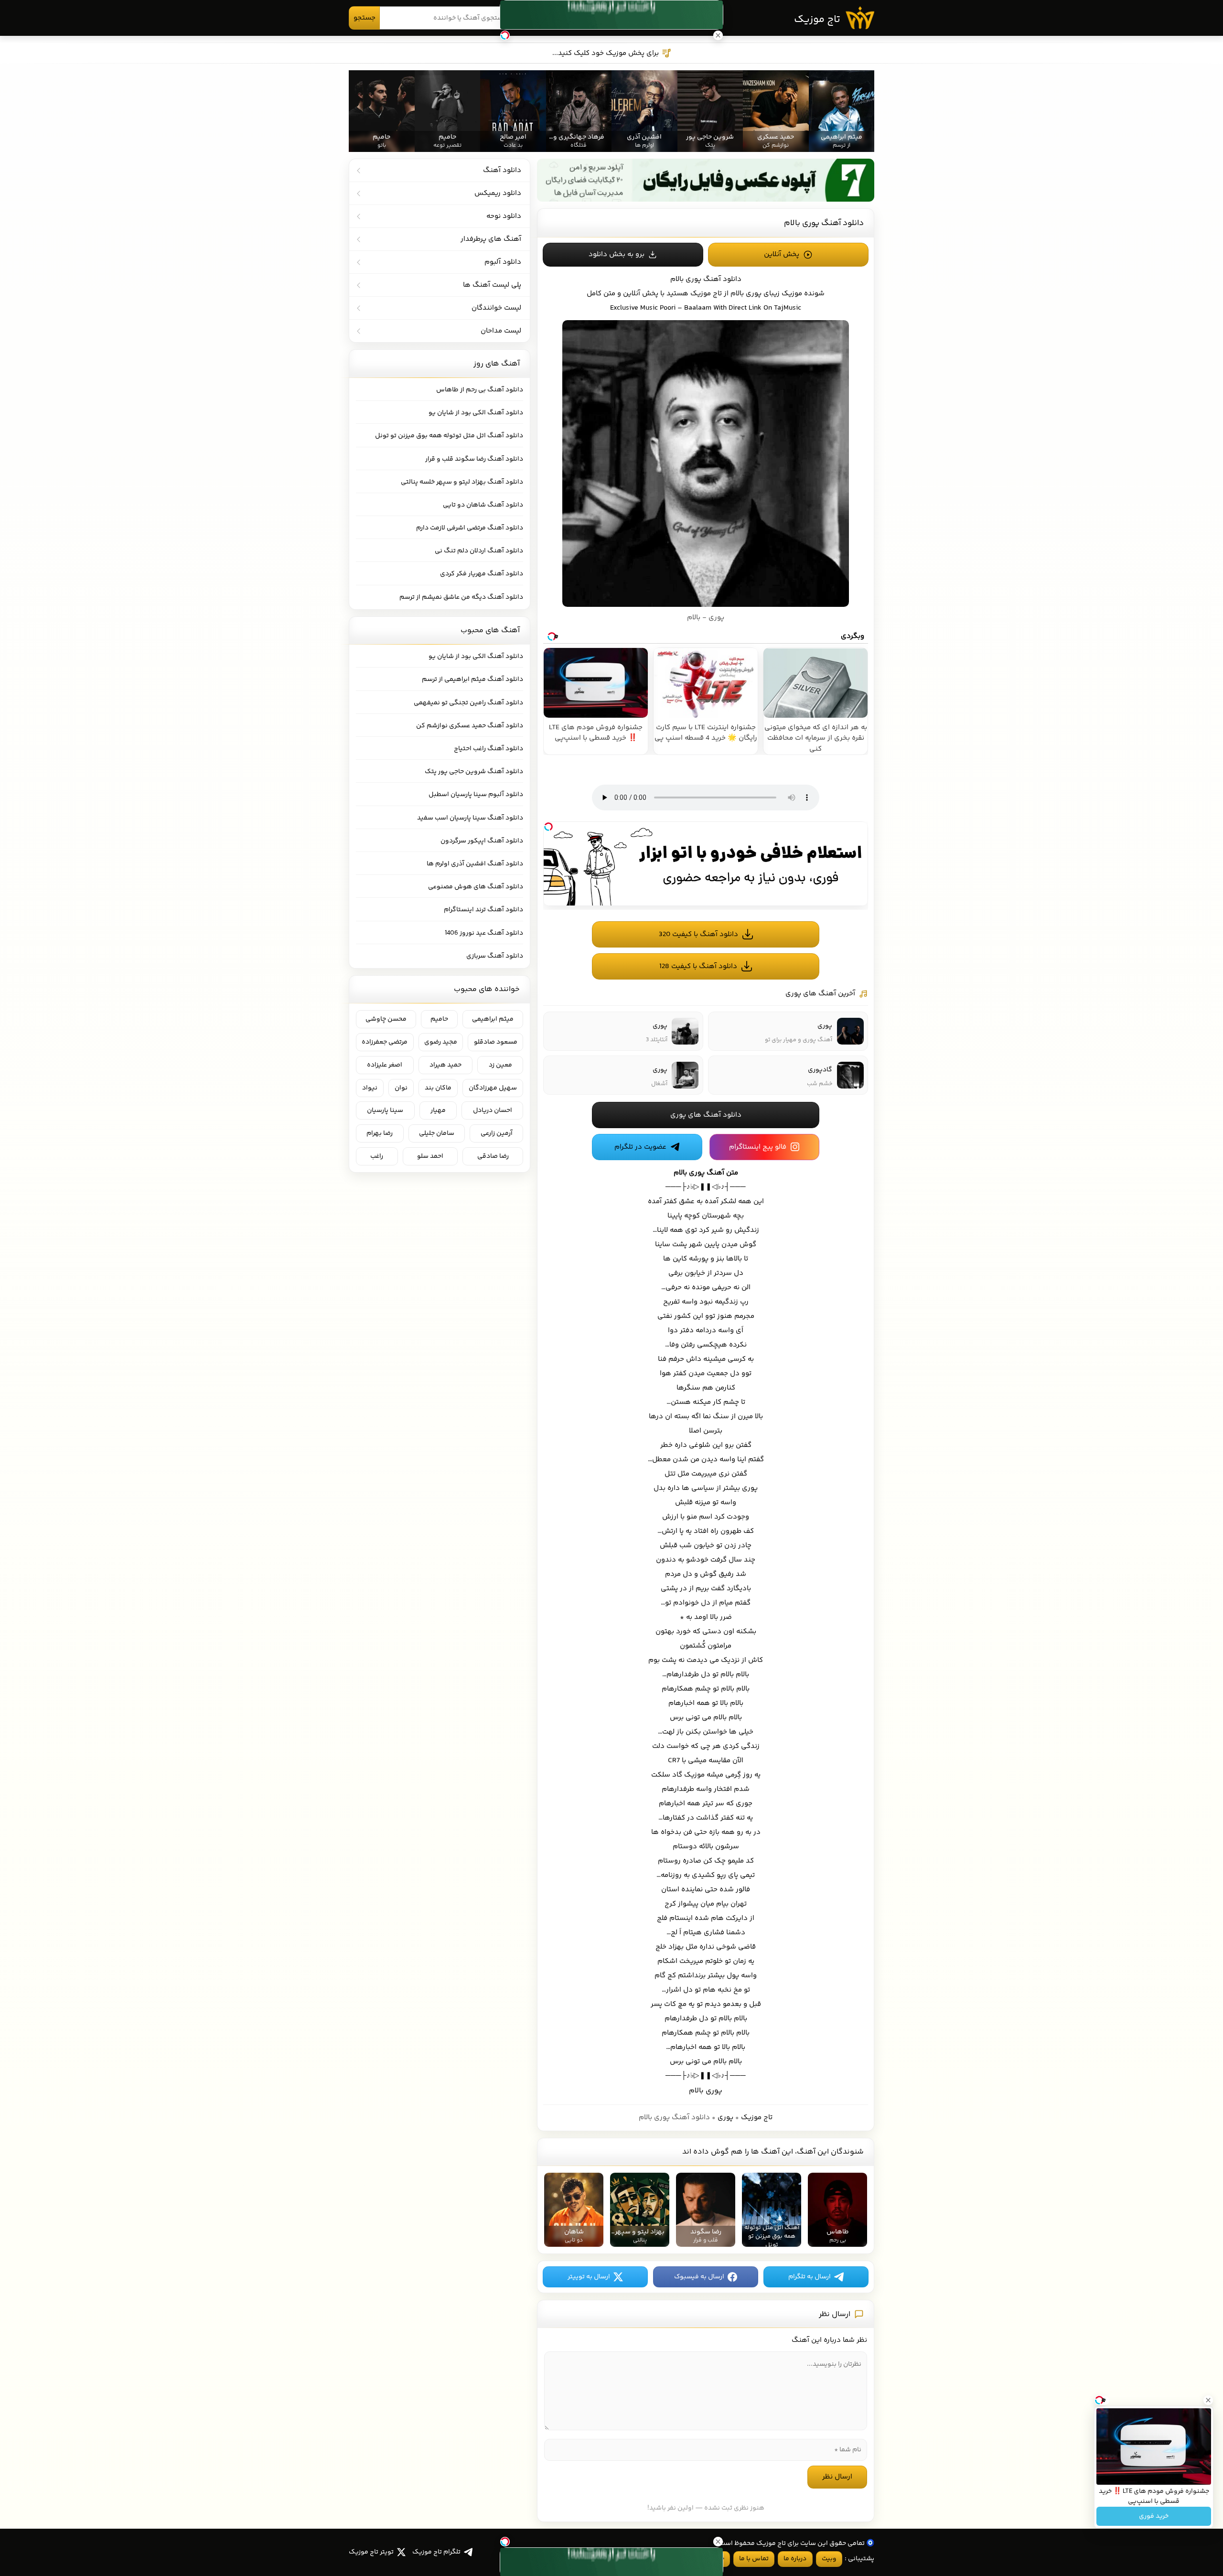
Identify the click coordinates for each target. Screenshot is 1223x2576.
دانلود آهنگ (722, 279)
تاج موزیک (817, 20)
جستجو (365, 18)
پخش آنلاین (782, 254)
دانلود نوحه (504, 216)
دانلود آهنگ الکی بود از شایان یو (476, 413)
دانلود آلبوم (503, 262)
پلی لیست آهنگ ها (492, 285)
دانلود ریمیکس (498, 193)
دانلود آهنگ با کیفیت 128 (698, 966)
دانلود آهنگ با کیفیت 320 (698, 934)
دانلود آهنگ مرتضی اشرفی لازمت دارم (470, 528)
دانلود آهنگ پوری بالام (824, 223)
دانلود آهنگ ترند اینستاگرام (483, 910)
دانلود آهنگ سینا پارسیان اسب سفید (470, 818)
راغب (377, 1156)
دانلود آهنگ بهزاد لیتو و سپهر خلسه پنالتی (462, 482)
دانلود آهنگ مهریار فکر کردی (482, 574)
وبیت (829, 2559)
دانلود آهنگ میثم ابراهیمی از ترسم (472, 679)
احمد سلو (430, 1156)
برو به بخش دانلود (617, 254)
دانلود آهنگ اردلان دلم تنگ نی (479, 551)
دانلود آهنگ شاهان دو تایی (483, 505)
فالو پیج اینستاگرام (758, 1147)
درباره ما (795, 2559)
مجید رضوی (441, 1042)
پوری (725, 2118)
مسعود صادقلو (496, 1042)
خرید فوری (1154, 2516)
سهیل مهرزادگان (493, 1088)
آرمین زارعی (497, 1133)
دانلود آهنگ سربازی (495, 956)
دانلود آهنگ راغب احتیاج (488, 749)
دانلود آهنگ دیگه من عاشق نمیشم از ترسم (461, 597)
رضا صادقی (493, 1156)
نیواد (370, 1088)
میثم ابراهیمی (493, 1019)
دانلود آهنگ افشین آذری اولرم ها (475, 864)
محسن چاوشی (386, 1019)
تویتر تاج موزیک (371, 2552)
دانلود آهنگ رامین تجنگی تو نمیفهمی (468, 703)
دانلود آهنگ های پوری (706, 1115)
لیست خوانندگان (496, 308)
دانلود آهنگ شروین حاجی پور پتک (474, 772)
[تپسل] (548, 827)
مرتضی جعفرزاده (385, 1042)
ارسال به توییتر (589, 2277)
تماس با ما (754, 2559)
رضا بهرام (380, 1133)
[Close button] (1208, 2400)
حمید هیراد (445, 1065)
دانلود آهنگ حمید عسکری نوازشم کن (470, 726)
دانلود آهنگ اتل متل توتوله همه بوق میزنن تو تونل (449, 436)
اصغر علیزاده (385, 1065)
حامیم (439, 1019)
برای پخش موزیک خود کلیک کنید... (606, 53)
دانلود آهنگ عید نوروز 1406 (484, 933)
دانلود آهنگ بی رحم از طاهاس (480, 390)
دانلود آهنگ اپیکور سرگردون (482, 841)
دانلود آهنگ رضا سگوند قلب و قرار (474, 459)
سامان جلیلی (437, 1133)
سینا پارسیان (385, 1110)
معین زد (500, 1065)
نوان (401, 1088)
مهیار (438, 1110)
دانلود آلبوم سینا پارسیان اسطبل (476, 795)
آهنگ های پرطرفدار (491, 239)
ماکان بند (438, 1088)
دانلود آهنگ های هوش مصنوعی (476, 887)
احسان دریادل (493, 1110)
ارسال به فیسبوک (699, 2277)
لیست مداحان (501, 331)
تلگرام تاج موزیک (436, 2552)
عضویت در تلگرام (640, 1147)
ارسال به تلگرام (810, 2277)
